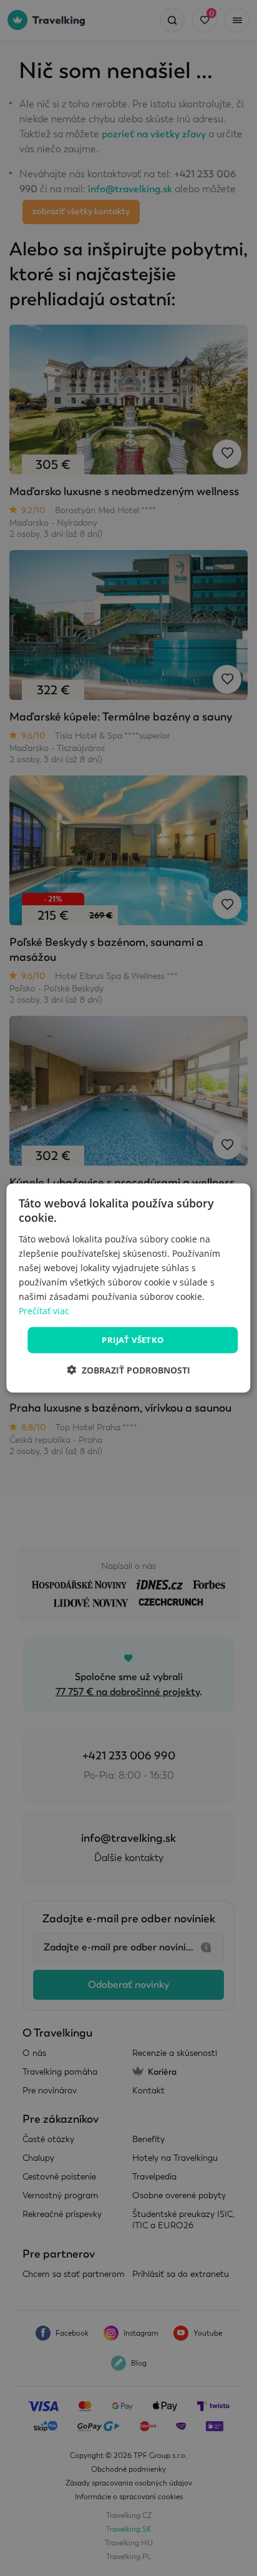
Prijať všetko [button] (133, 1340)
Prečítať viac (44, 1311)
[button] (128, 1369)
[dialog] (128, 1288)
